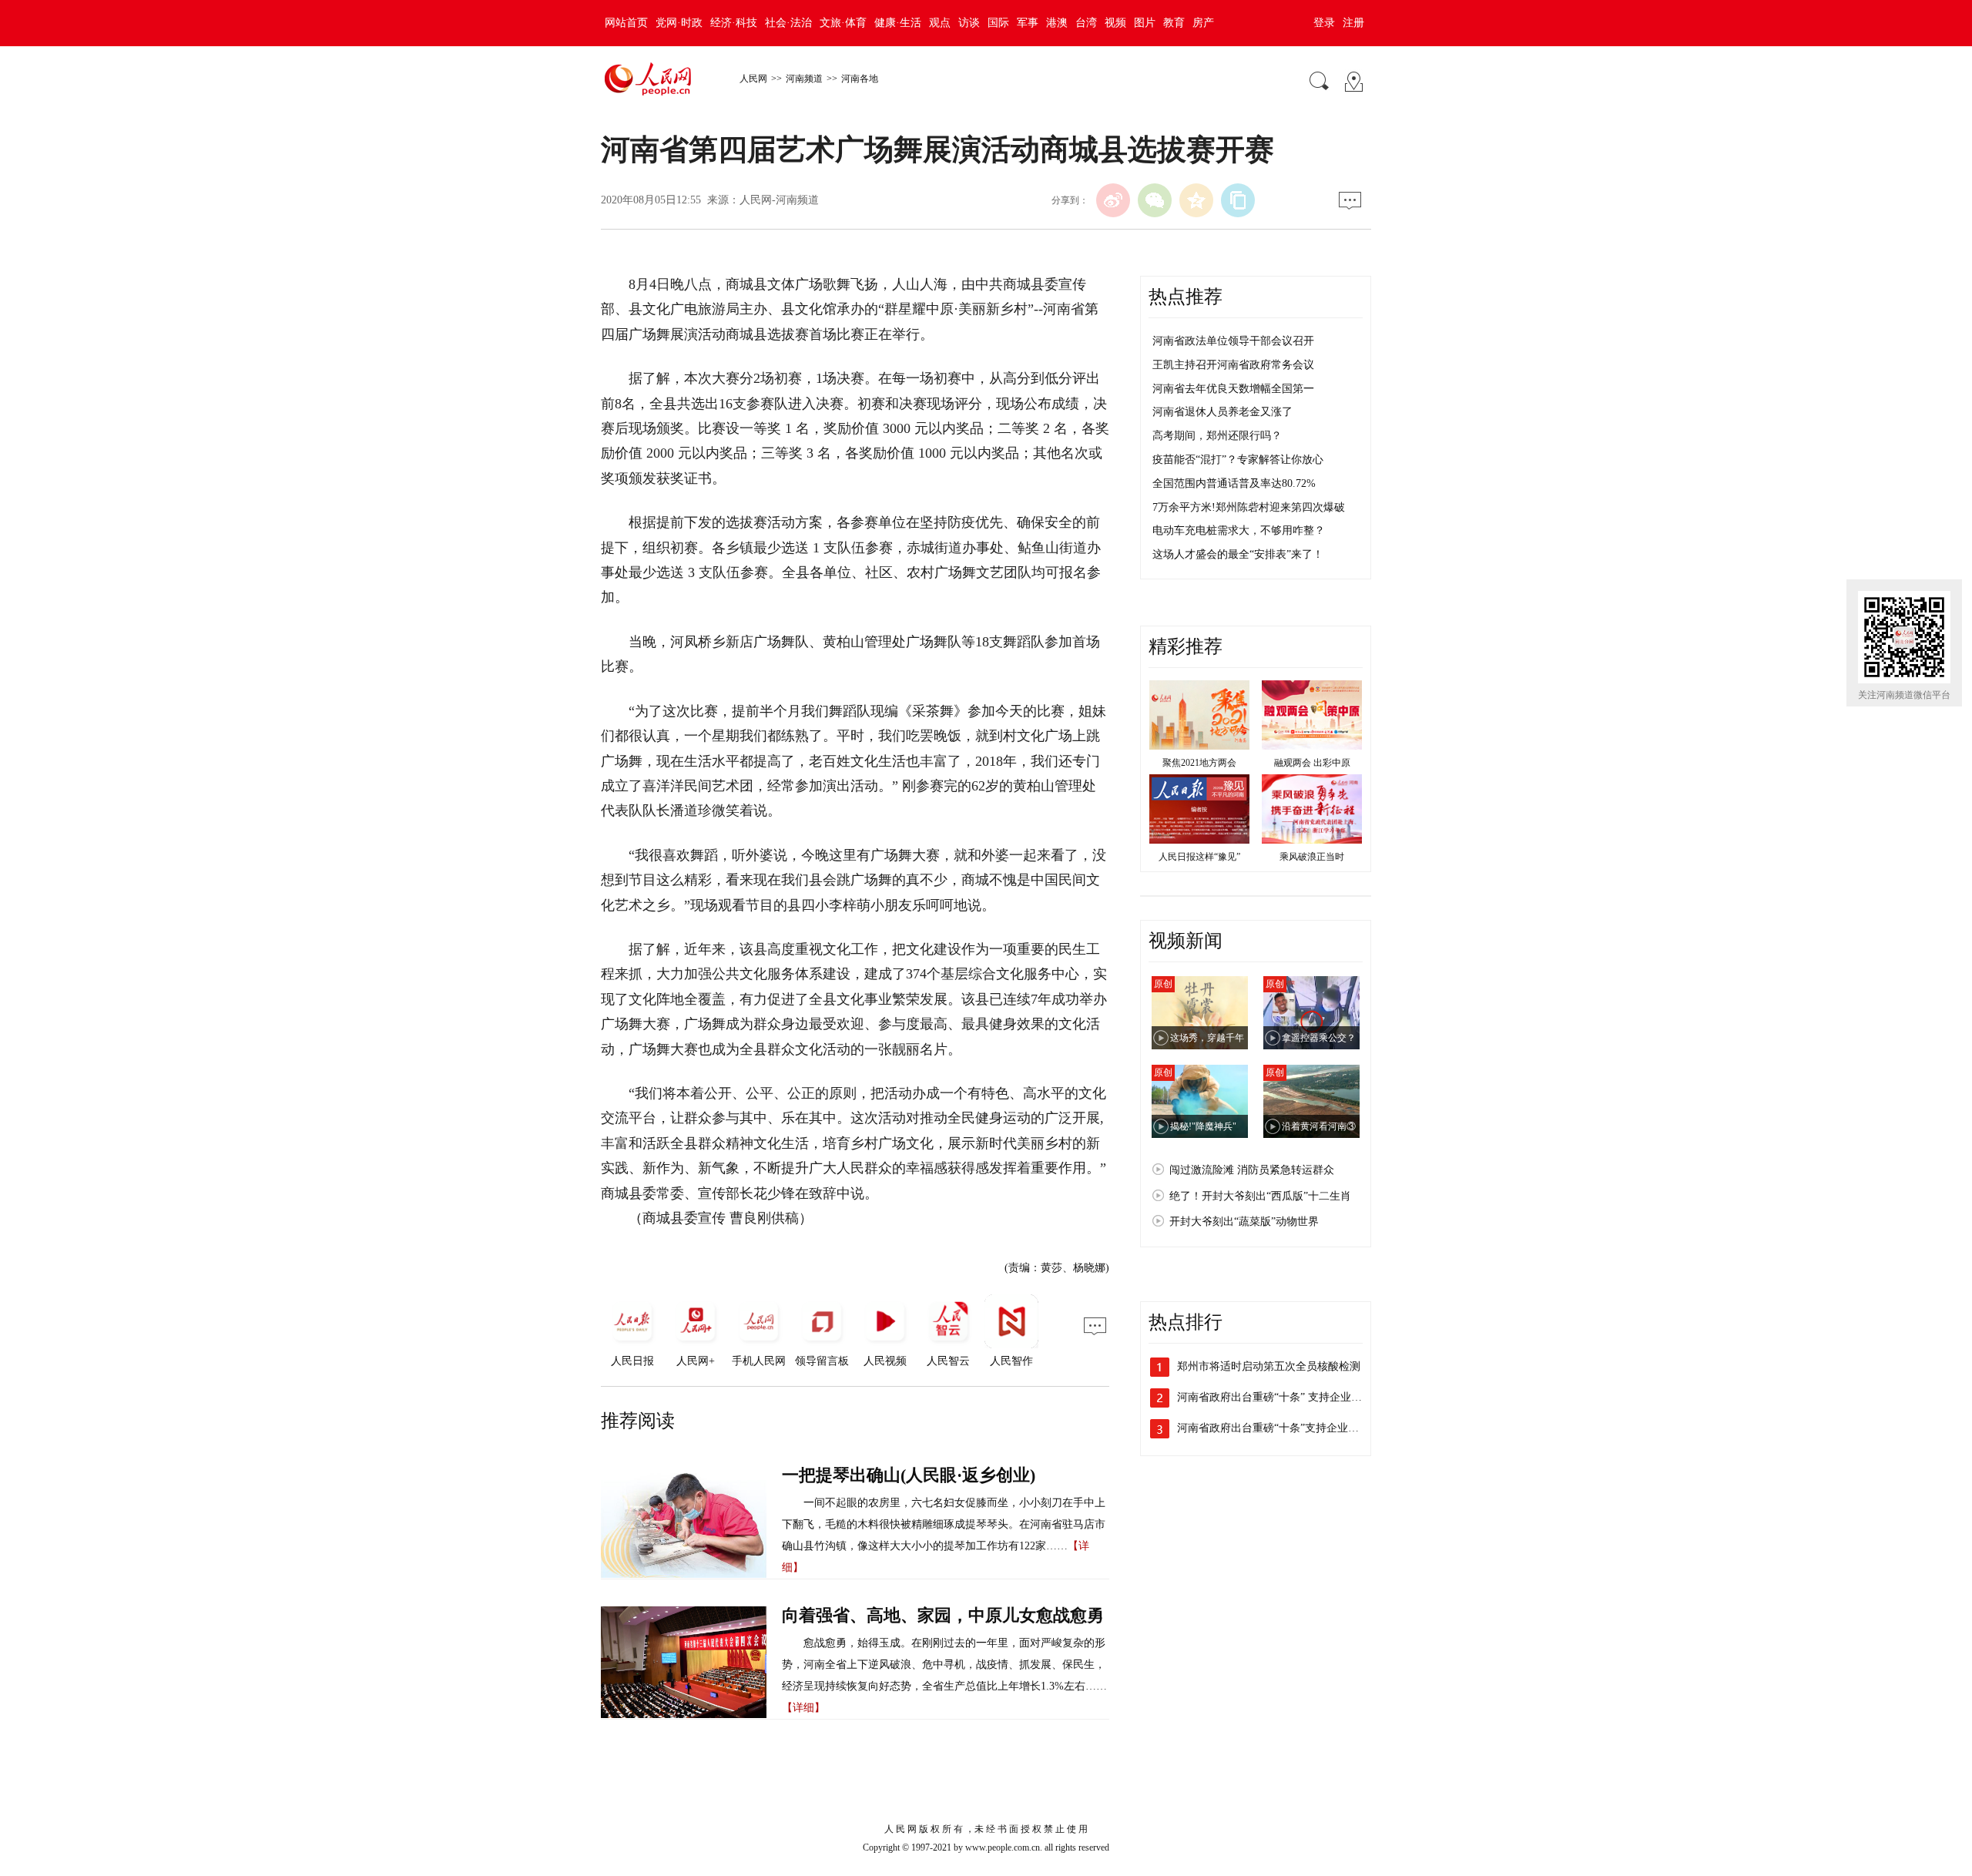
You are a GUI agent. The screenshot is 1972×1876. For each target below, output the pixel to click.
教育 (1174, 23)
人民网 (753, 79)
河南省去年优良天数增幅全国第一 (1233, 389)
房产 (1203, 23)
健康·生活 (898, 23)
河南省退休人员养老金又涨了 (1222, 412)
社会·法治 (788, 23)
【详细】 (803, 1708)
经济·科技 (734, 23)
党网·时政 (679, 23)
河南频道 (804, 79)
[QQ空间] (1196, 200)
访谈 (969, 23)
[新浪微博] (1113, 200)
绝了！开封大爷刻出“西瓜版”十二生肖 (1260, 1196)
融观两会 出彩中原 (1312, 763)
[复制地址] (1238, 200)
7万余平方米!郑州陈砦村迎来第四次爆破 (1249, 507)
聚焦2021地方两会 (1199, 763)
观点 (940, 23)
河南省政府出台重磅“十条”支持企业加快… (1279, 1428)
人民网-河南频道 (779, 200)
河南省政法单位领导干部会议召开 (1233, 341)
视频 (1115, 23)
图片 (1145, 23)
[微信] (1155, 200)
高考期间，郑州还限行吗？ (1217, 436)
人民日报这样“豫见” (1199, 857)
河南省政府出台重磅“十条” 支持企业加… (1275, 1397)
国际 (998, 23)
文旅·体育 (843, 23)
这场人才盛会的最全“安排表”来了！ (1238, 554)
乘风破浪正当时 (1312, 857)
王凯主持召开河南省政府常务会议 (1233, 365)
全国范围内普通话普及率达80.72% (1234, 483)
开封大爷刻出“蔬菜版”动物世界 (1244, 1222)
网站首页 (626, 23)
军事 (1028, 23)
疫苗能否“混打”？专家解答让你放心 (1238, 460)
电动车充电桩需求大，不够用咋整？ (1239, 530)
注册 (1353, 23)
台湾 (1086, 23)
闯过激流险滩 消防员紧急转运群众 (1252, 1170)
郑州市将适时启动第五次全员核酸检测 (1269, 1366)
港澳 (1057, 23)
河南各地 (860, 79)
